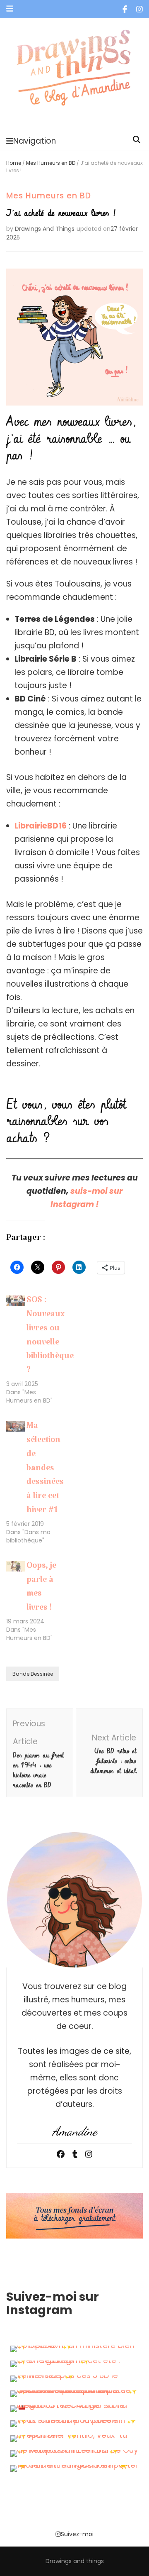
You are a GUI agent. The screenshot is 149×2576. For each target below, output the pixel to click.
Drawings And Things (45, 229)
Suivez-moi (77, 2534)
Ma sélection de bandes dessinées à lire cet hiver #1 (45, 1470)
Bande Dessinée (33, 1674)
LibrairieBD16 (41, 826)
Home (14, 163)
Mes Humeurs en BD (51, 163)
